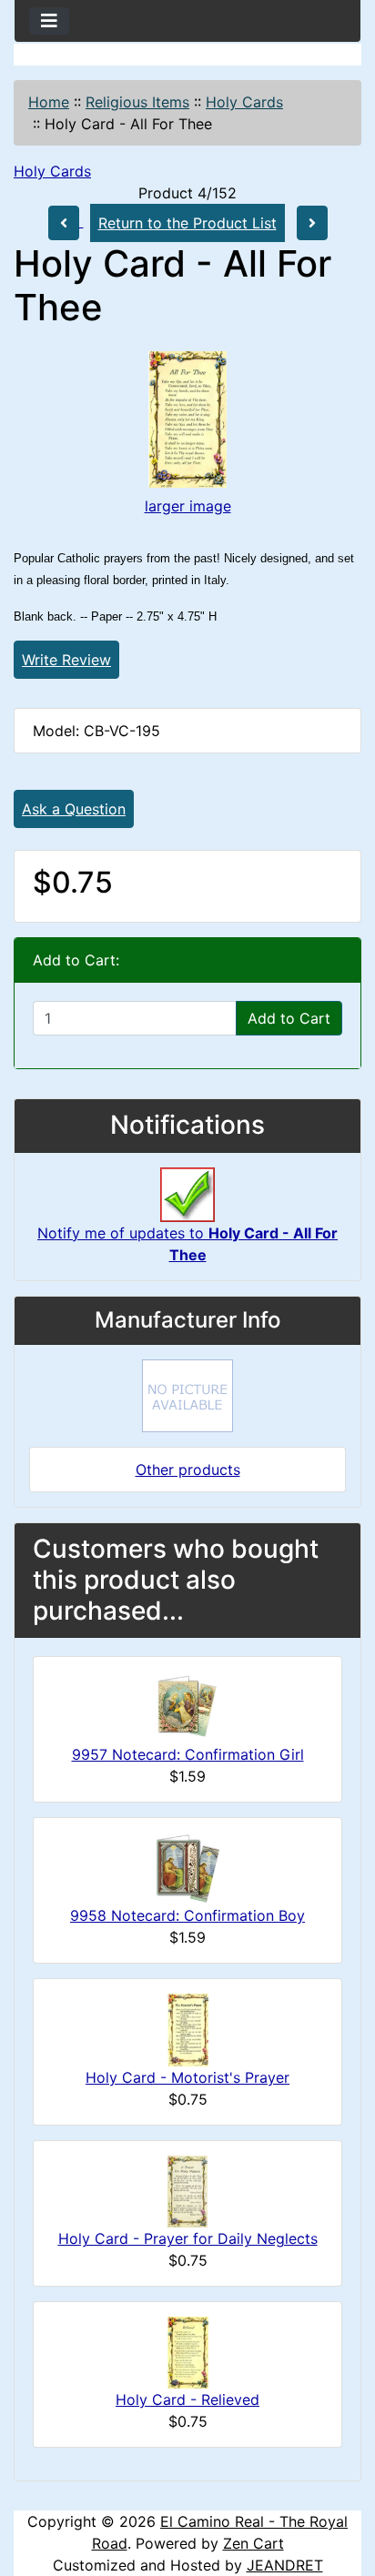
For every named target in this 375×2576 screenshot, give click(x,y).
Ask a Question (74, 809)
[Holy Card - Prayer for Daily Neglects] (187, 2190)
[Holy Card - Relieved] (188, 2351)
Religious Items (137, 102)
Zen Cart (253, 2543)
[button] (341, 2486)
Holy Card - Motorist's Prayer (187, 2077)
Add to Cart (289, 1018)
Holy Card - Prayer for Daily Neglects (188, 2238)
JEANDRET (285, 2565)
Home (49, 102)
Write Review (66, 660)
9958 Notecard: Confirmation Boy (187, 1915)
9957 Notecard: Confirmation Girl (188, 1754)
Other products (188, 1470)
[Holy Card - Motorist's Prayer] (188, 2029)
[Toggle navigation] (49, 21)
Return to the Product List (187, 223)
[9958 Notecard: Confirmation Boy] (187, 1867)
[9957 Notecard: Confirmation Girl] (187, 1706)
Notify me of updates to (187, 1244)
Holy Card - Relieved (187, 2399)
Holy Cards (244, 102)
